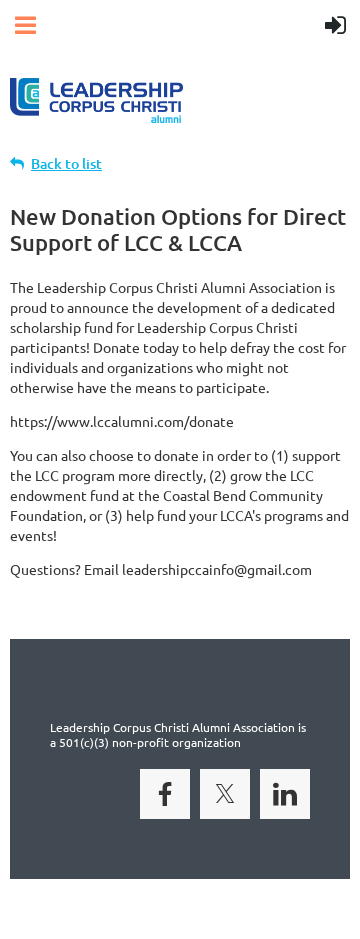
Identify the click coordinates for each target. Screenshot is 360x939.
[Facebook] (165, 794)
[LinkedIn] (285, 794)
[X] (225, 794)
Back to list (66, 163)
